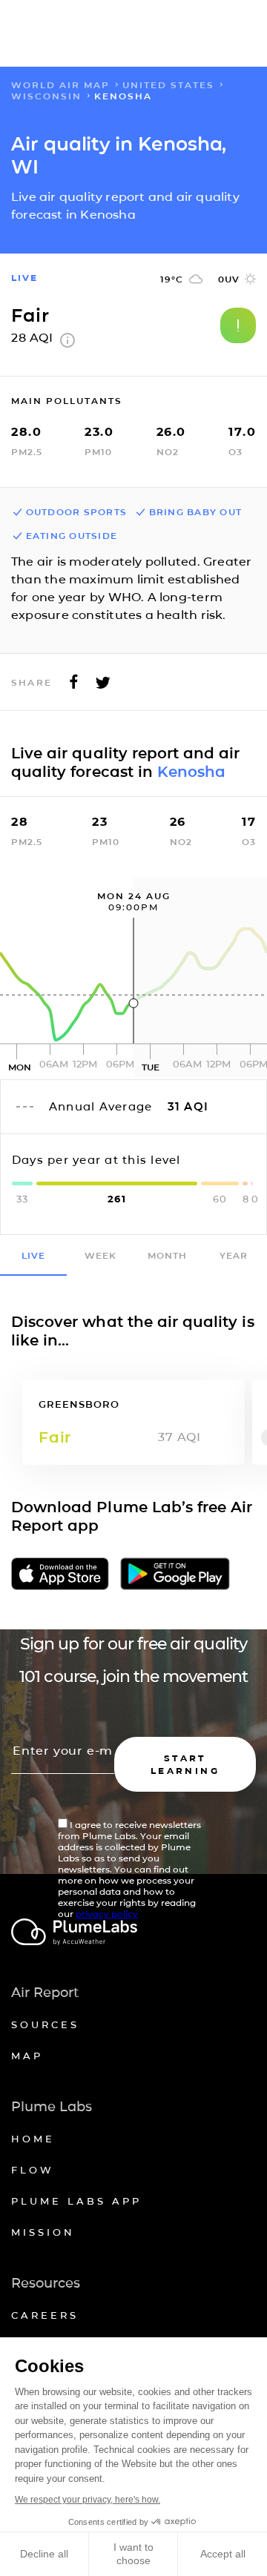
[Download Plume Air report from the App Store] (60, 1575)
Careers (45, 2315)
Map (27, 2056)
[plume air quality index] (67, 344)
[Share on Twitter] (103, 686)
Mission (43, 2232)
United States (168, 85)
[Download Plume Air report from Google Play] (175, 1575)
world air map (60, 85)
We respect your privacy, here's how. (88, 2500)
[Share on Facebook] (74, 686)
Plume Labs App (76, 2201)
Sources (45, 2024)
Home (33, 2139)
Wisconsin (46, 96)
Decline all (44, 2554)
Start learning (185, 1764)
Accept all (223, 2554)
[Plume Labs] (133, 1933)
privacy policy (107, 1914)
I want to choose (133, 2554)
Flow (33, 2170)
